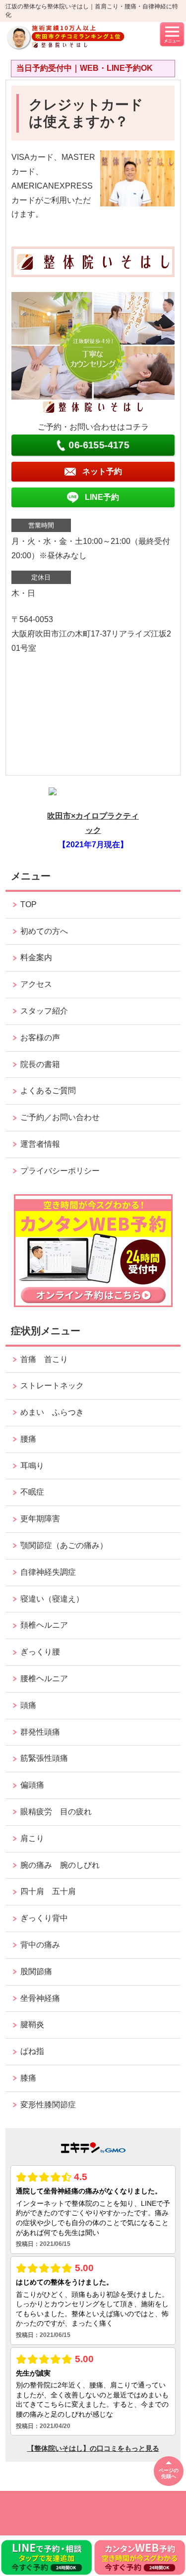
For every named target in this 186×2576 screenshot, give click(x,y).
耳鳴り (32, 1466)
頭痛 (28, 1705)
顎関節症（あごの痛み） (64, 1545)
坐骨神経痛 (40, 1998)
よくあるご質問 (48, 1091)
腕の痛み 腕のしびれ (60, 1865)
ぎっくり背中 (48, 1918)
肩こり (32, 1838)
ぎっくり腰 (44, 1652)
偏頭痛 (32, 1785)
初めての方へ (44, 931)
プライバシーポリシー (60, 1171)
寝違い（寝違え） (52, 1599)
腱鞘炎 (32, 2024)
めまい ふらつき (52, 1412)
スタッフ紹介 (44, 1011)
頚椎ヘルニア (44, 1625)
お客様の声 (40, 1038)
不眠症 (32, 1492)
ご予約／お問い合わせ (60, 1117)
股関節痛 (36, 1971)
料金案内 (36, 957)
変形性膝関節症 (48, 2105)
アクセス (36, 984)
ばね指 (32, 2051)
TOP (29, 904)
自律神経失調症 (48, 1572)
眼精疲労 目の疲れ (56, 1812)
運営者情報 (40, 1144)
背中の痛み (40, 1945)
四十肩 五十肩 (48, 1891)
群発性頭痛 (40, 1732)
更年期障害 (40, 1519)
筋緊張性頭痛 (44, 1758)
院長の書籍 (40, 1064)
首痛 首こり (44, 1359)
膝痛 (28, 2078)
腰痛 (28, 1439)
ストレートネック (52, 1385)
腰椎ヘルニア (44, 1678)
